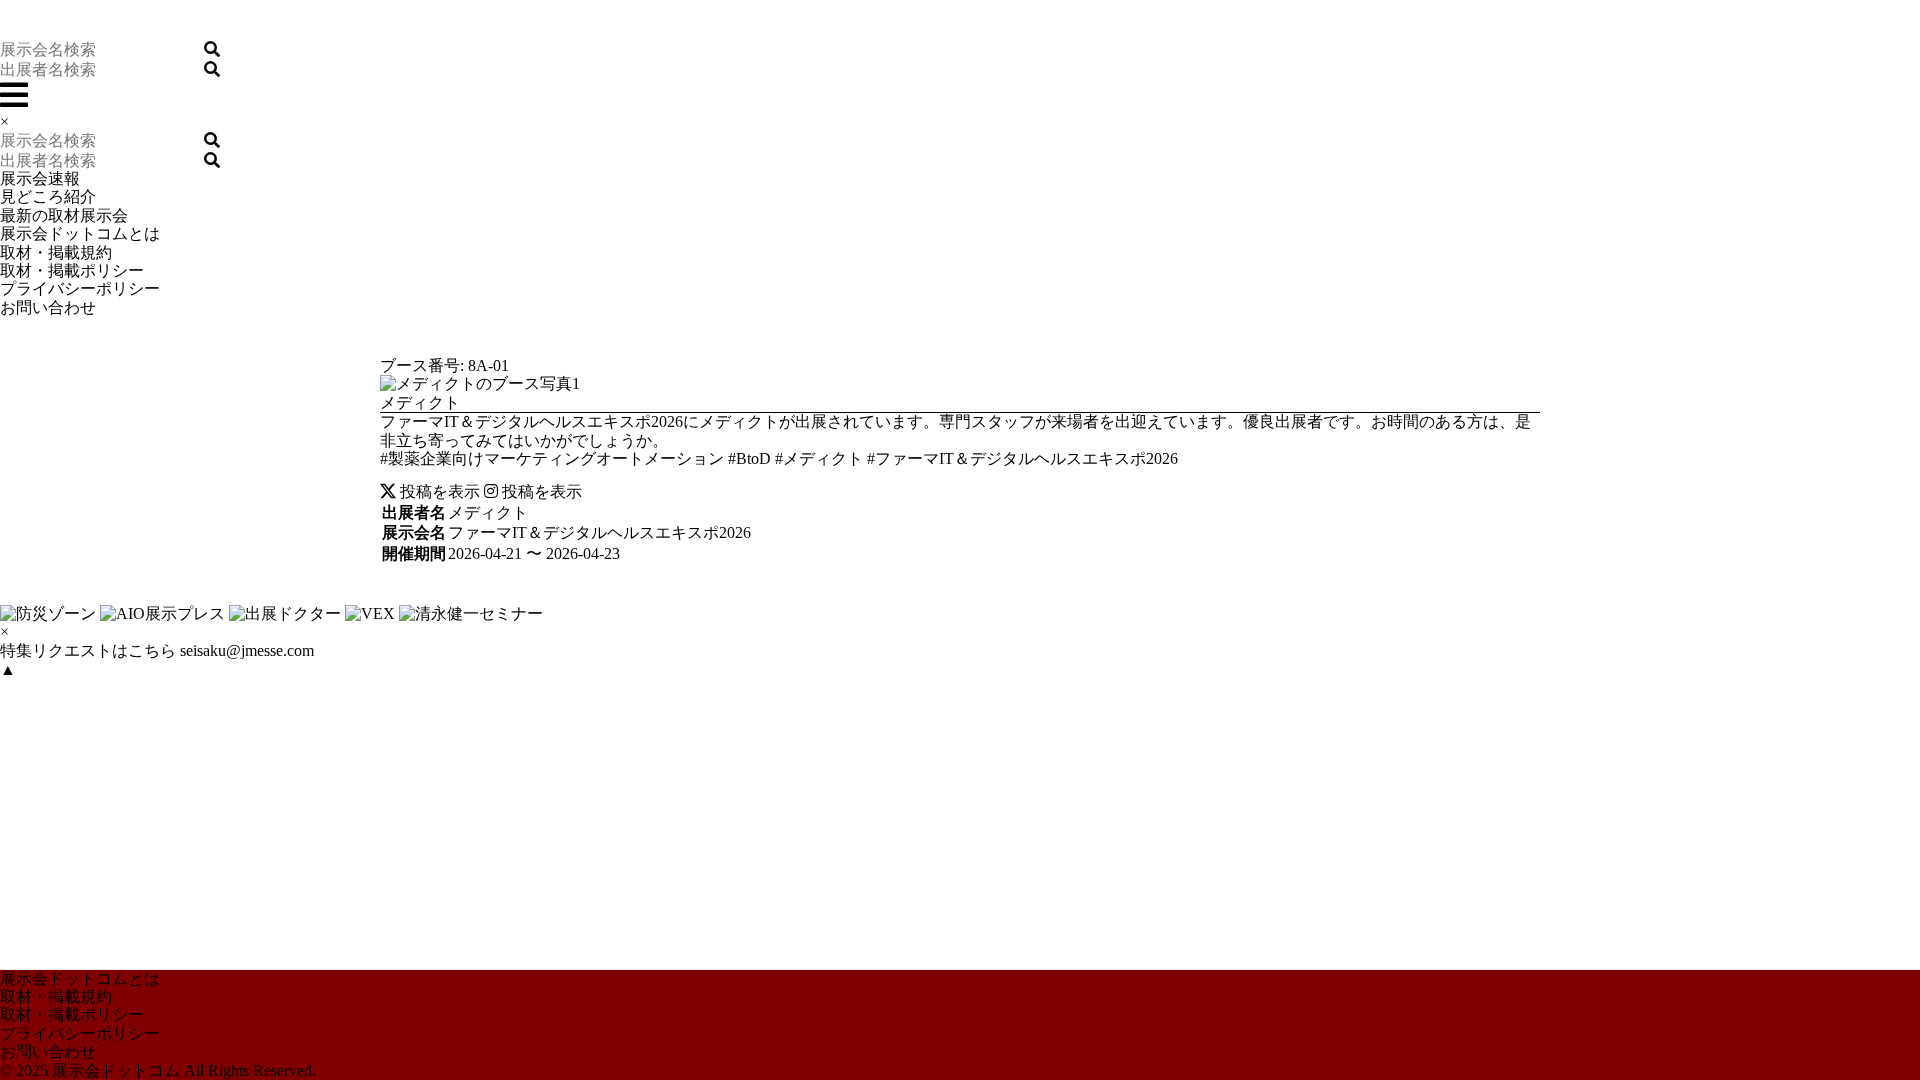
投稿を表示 (438, 491)
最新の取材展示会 (64, 215)
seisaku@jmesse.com (247, 650)
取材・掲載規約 (56, 252)
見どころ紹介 (48, 196)
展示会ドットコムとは (80, 233)
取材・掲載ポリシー (72, 270)
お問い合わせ (48, 307)
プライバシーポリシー (80, 288)
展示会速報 (40, 178)
